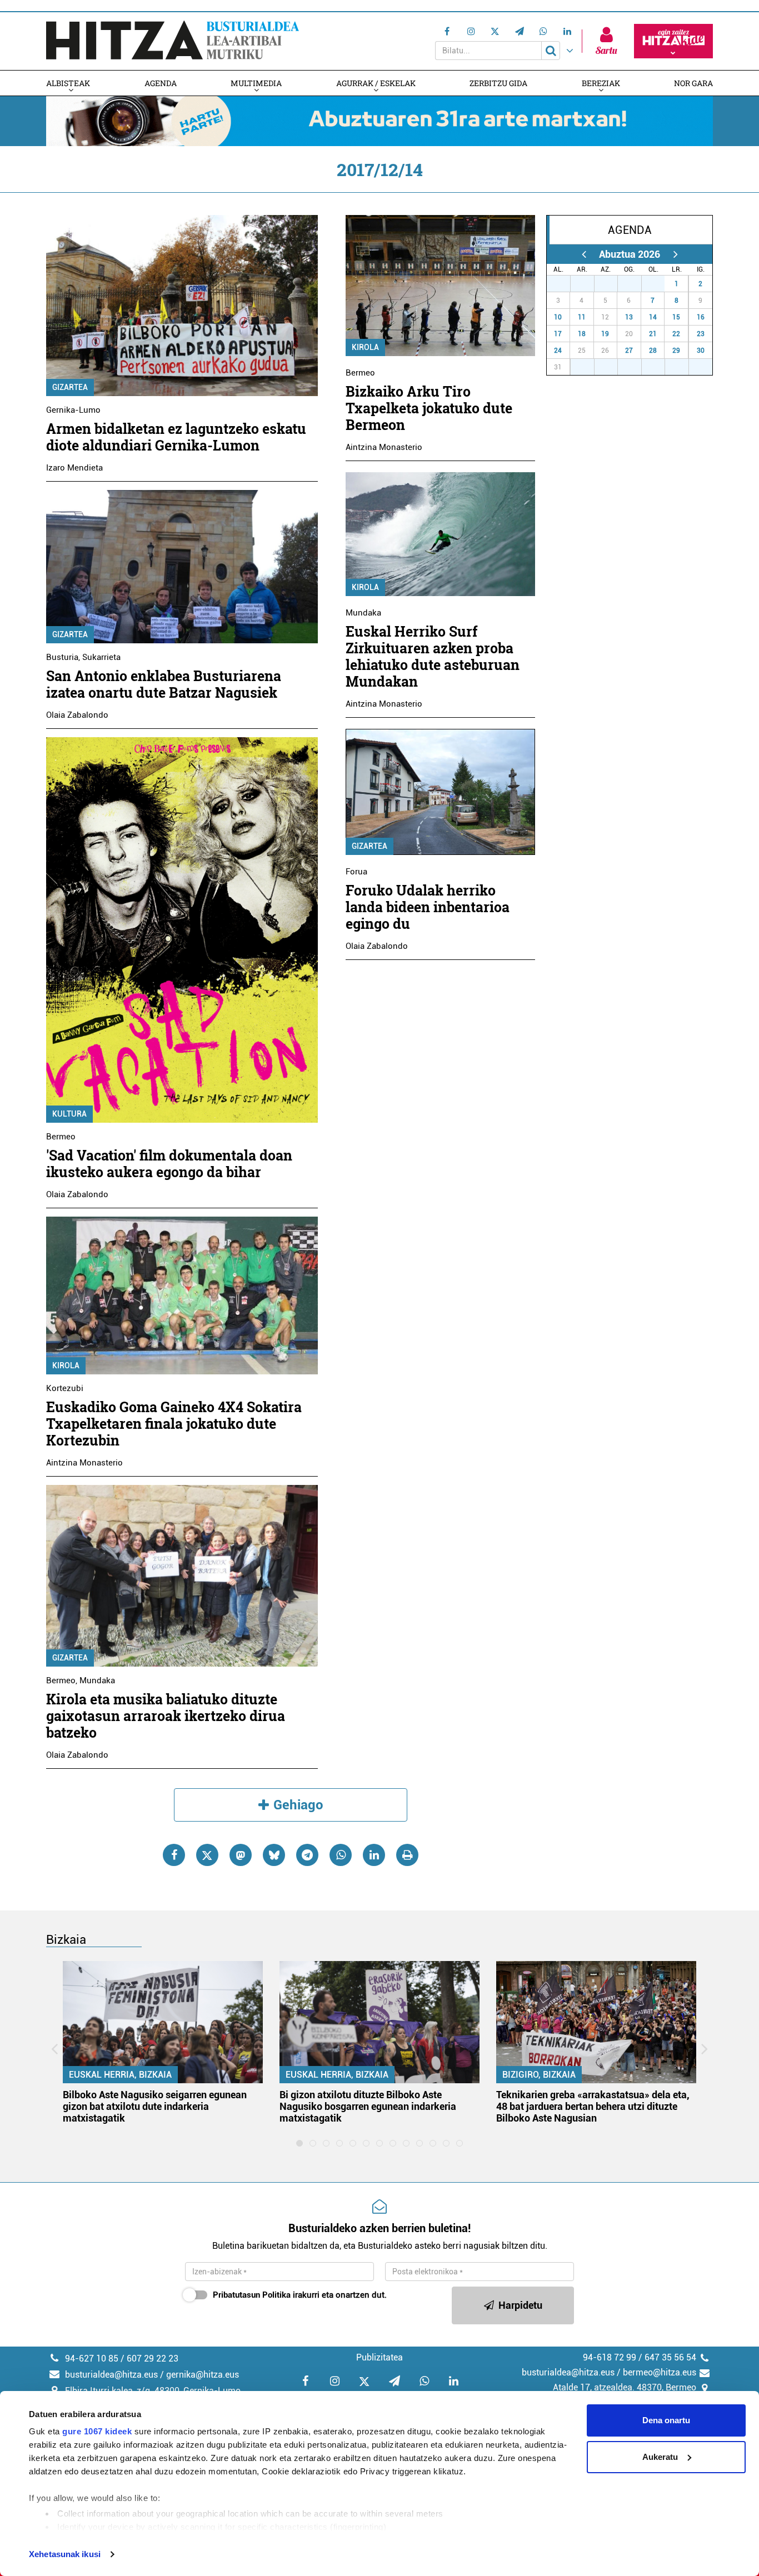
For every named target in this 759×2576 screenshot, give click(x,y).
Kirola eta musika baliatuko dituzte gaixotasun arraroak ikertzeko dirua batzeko (166, 1716)
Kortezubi (65, 1388)
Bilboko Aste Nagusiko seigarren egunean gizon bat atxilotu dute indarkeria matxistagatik (155, 2106)
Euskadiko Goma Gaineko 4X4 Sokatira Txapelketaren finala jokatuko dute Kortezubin (174, 1424)
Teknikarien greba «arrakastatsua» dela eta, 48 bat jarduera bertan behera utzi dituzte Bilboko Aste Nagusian (593, 2106)
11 (582, 317)
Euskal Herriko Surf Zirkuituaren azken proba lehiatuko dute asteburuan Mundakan (433, 656)
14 (653, 317)
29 (612, 284)
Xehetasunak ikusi (65, 2554)
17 (558, 334)
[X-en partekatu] (207, 1855)
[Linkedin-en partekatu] (374, 1855)
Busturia (62, 657)
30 (636, 284)
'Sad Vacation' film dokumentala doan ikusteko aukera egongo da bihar (169, 1164)
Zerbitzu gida (498, 83)
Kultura (69, 1114)
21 (653, 334)
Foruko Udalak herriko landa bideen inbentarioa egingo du (428, 907)
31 (659, 284)
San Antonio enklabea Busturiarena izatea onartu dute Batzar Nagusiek (164, 684)
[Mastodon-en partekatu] (241, 1855)
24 (558, 351)
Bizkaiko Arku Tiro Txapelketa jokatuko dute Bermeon (429, 408)
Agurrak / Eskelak (376, 83)
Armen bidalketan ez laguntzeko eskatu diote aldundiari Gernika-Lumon (176, 437)
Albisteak (68, 83)
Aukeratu (660, 2457)
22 (676, 334)
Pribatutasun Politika (252, 2295)
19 (605, 334)
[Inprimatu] (407, 1855)
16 (701, 317)
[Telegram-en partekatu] (307, 1855)
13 (629, 317)
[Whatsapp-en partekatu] (341, 1855)
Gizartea (70, 387)
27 (565, 284)
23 (701, 334)
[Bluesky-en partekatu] (274, 1855)
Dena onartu (666, 2420)
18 (582, 334)
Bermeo (61, 1137)
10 (558, 317)
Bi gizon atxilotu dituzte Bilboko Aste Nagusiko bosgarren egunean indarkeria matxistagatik (368, 2106)
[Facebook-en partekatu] (174, 1855)
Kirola (66, 1365)
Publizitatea (379, 2357)
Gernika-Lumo (73, 410)
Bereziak (601, 83)
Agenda (161, 83)
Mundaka (97, 1680)
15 (676, 317)
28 (588, 284)
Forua (356, 872)
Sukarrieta (101, 657)
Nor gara (693, 83)
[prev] (584, 254)
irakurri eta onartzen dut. (300, 2295)
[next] (675, 254)
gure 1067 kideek (97, 2431)
